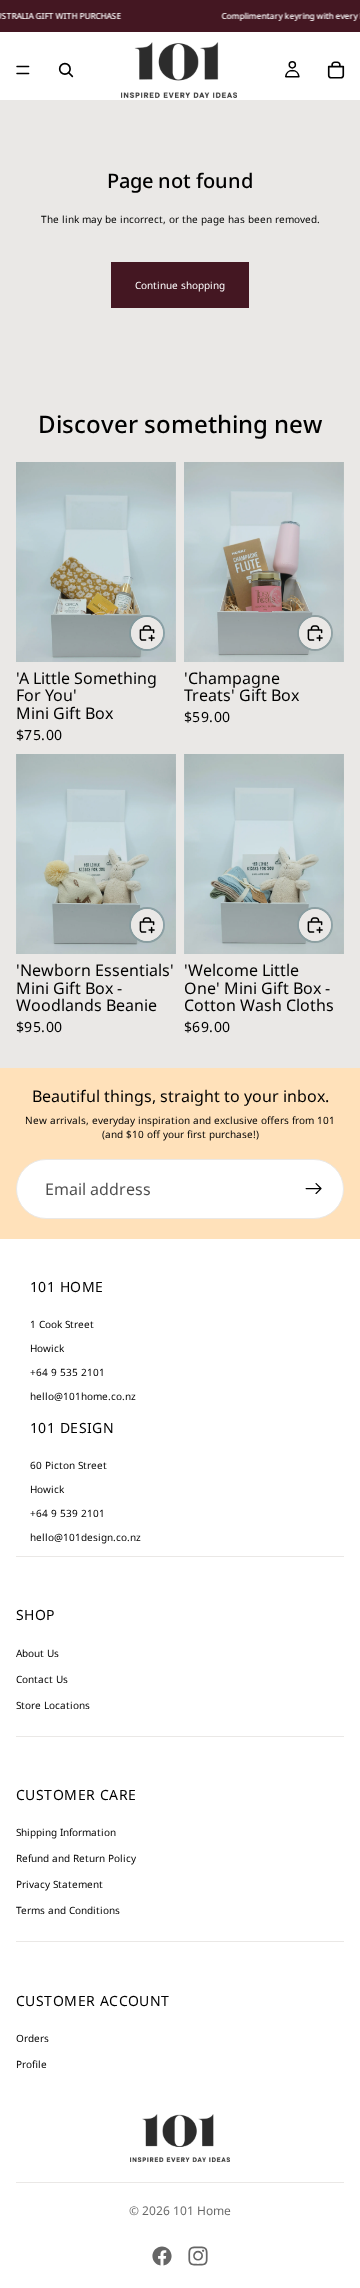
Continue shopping (180, 285)
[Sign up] (314, 1189)
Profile (31, 2064)
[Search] (66, 70)
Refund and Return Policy (76, 1859)
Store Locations (53, 1705)
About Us (37, 1653)
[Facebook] (162, 2256)
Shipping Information (66, 1833)
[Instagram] (198, 2256)
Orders (32, 2038)
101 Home (202, 2210)
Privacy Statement (59, 1885)
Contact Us (42, 1679)
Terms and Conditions (68, 1911)
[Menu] (23, 70)
